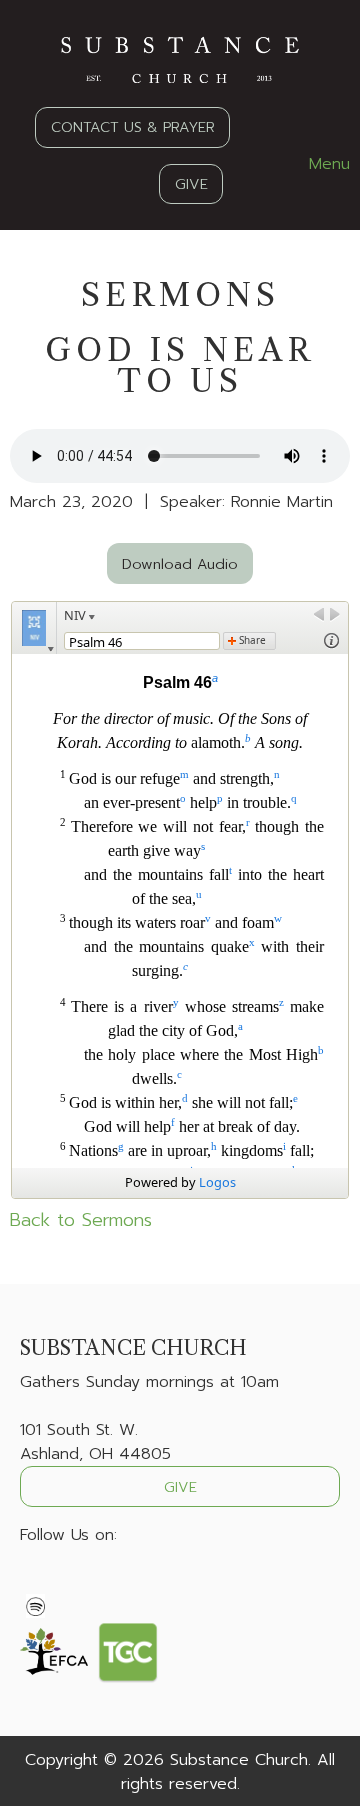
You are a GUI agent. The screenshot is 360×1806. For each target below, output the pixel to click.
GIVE (191, 184)
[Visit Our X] (68, 1582)
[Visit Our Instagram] (100, 1582)
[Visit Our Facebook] (36, 1582)
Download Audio (180, 564)
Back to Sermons (81, 1220)
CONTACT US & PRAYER (133, 127)
